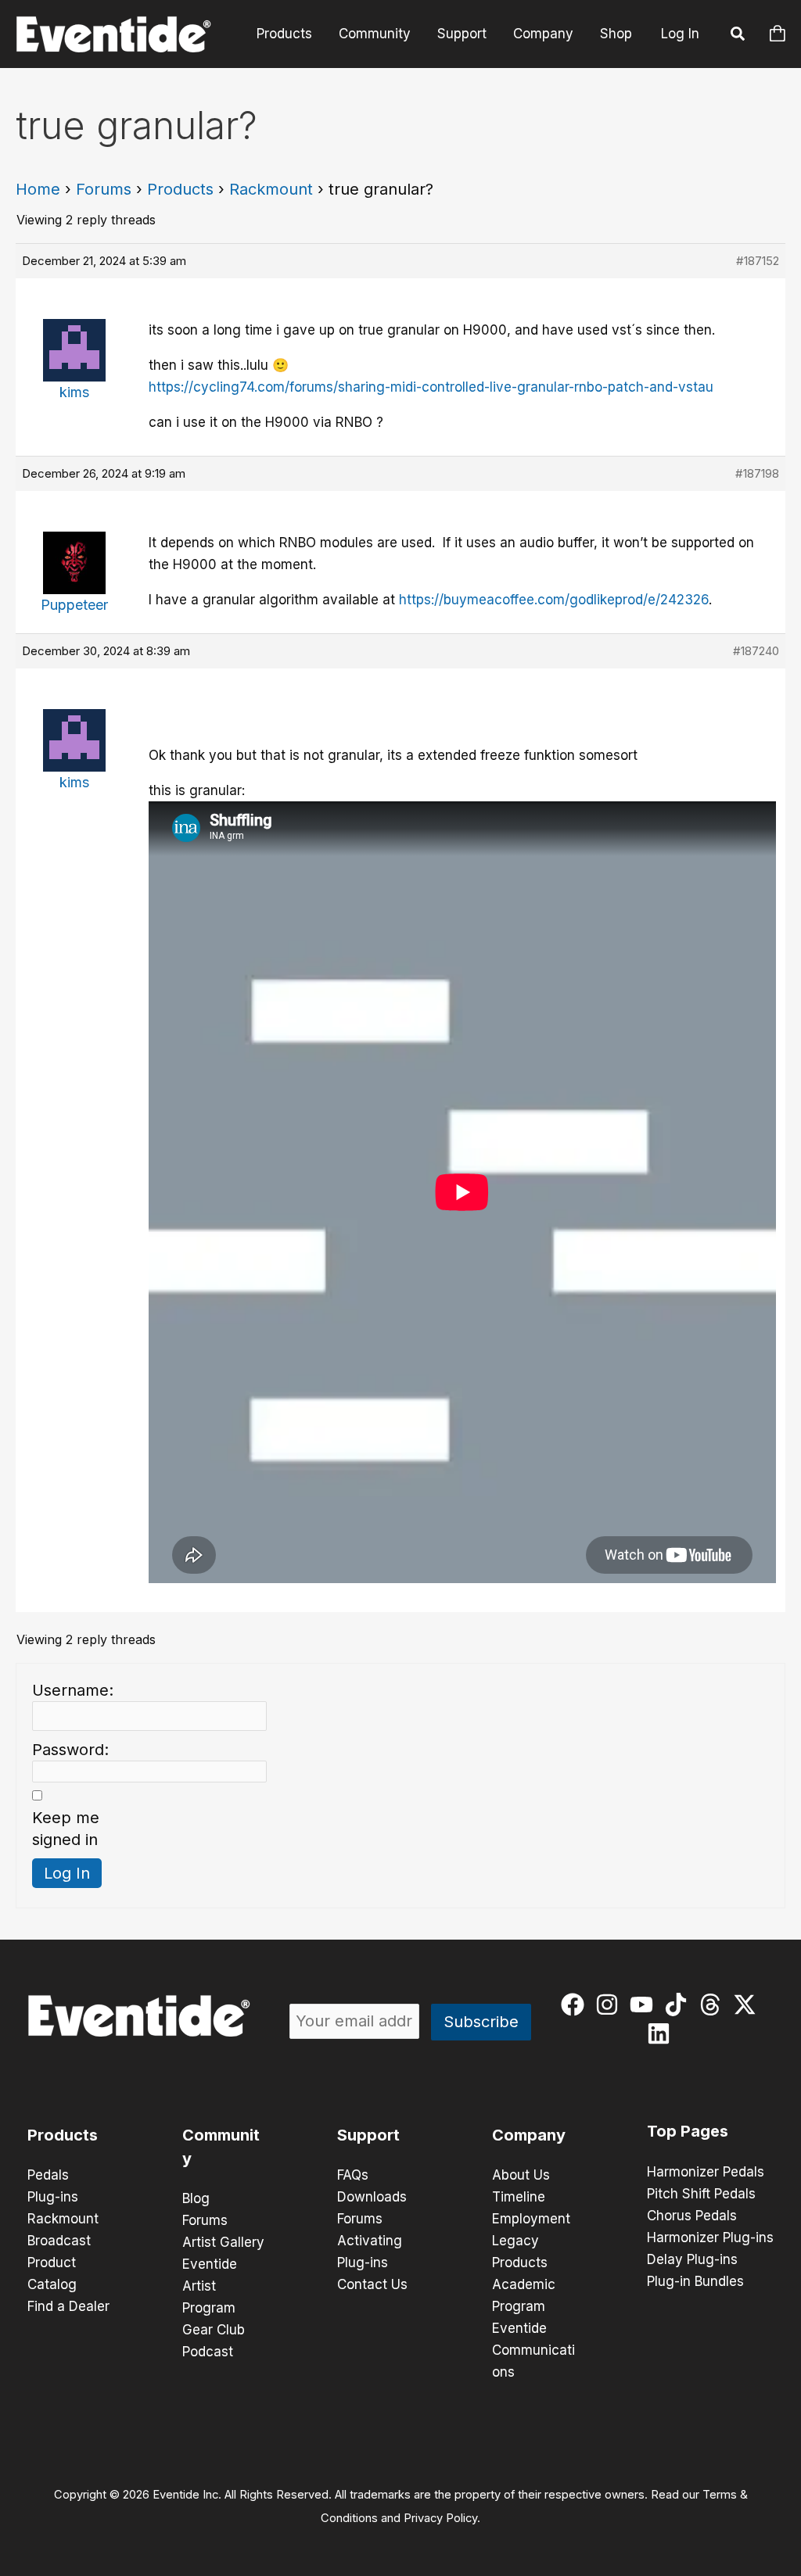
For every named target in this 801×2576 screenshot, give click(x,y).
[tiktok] (679, 2005)
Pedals (48, 2175)
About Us (521, 2175)
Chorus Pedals (692, 2216)
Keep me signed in (66, 1829)
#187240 (756, 651)
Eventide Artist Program (210, 2286)
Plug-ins (53, 2197)
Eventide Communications (533, 2350)
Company (543, 34)
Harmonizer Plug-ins (710, 2237)
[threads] (714, 2005)
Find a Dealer (68, 2306)
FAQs (353, 2175)
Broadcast (59, 2241)
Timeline (519, 2197)
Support (462, 34)
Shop (616, 34)
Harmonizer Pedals (706, 2172)
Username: (73, 1690)
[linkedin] (662, 2033)
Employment (531, 2219)
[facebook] (576, 2005)
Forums (104, 189)
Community (375, 34)
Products (284, 34)
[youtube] (645, 2005)
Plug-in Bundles (695, 2281)
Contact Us (372, 2284)
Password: (70, 1750)
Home (38, 189)
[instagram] (611, 2005)
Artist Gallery (223, 2242)
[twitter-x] (748, 2005)
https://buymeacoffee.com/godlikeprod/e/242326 (554, 600)
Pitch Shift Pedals (701, 2194)
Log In (680, 34)
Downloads (372, 2197)
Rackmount (271, 189)
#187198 (757, 473)
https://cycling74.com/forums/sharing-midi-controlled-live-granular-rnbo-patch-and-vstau (431, 387)
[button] (738, 36)
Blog (196, 2198)
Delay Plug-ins (692, 2259)
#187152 (758, 261)
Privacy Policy (440, 2518)
